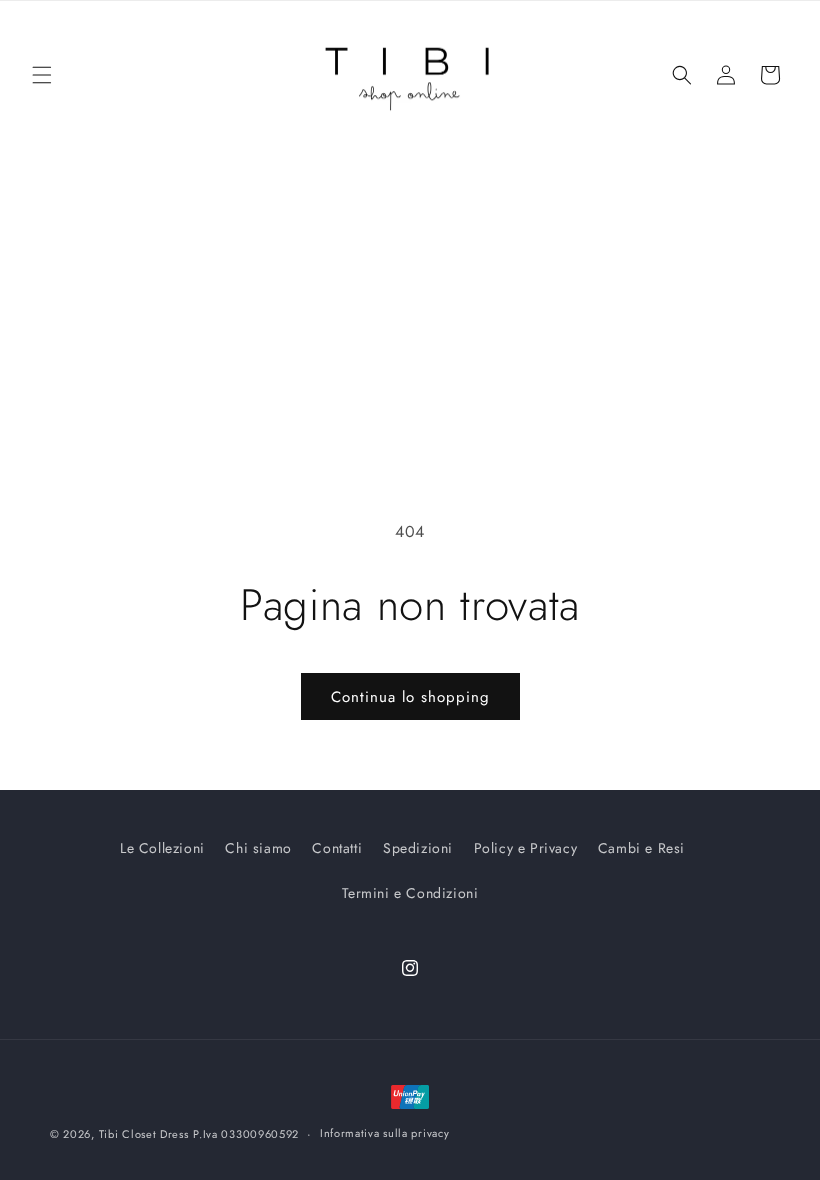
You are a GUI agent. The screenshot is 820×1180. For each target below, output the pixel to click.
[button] (42, 75)
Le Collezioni (162, 848)
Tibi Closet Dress (144, 1134)
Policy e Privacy (526, 848)
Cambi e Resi (641, 848)
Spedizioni (418, 848)
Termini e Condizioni (410, 893)
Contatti (337, 848)
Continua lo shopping (410, 697)
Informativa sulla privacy (385, 1133)
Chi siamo (258, 848)
